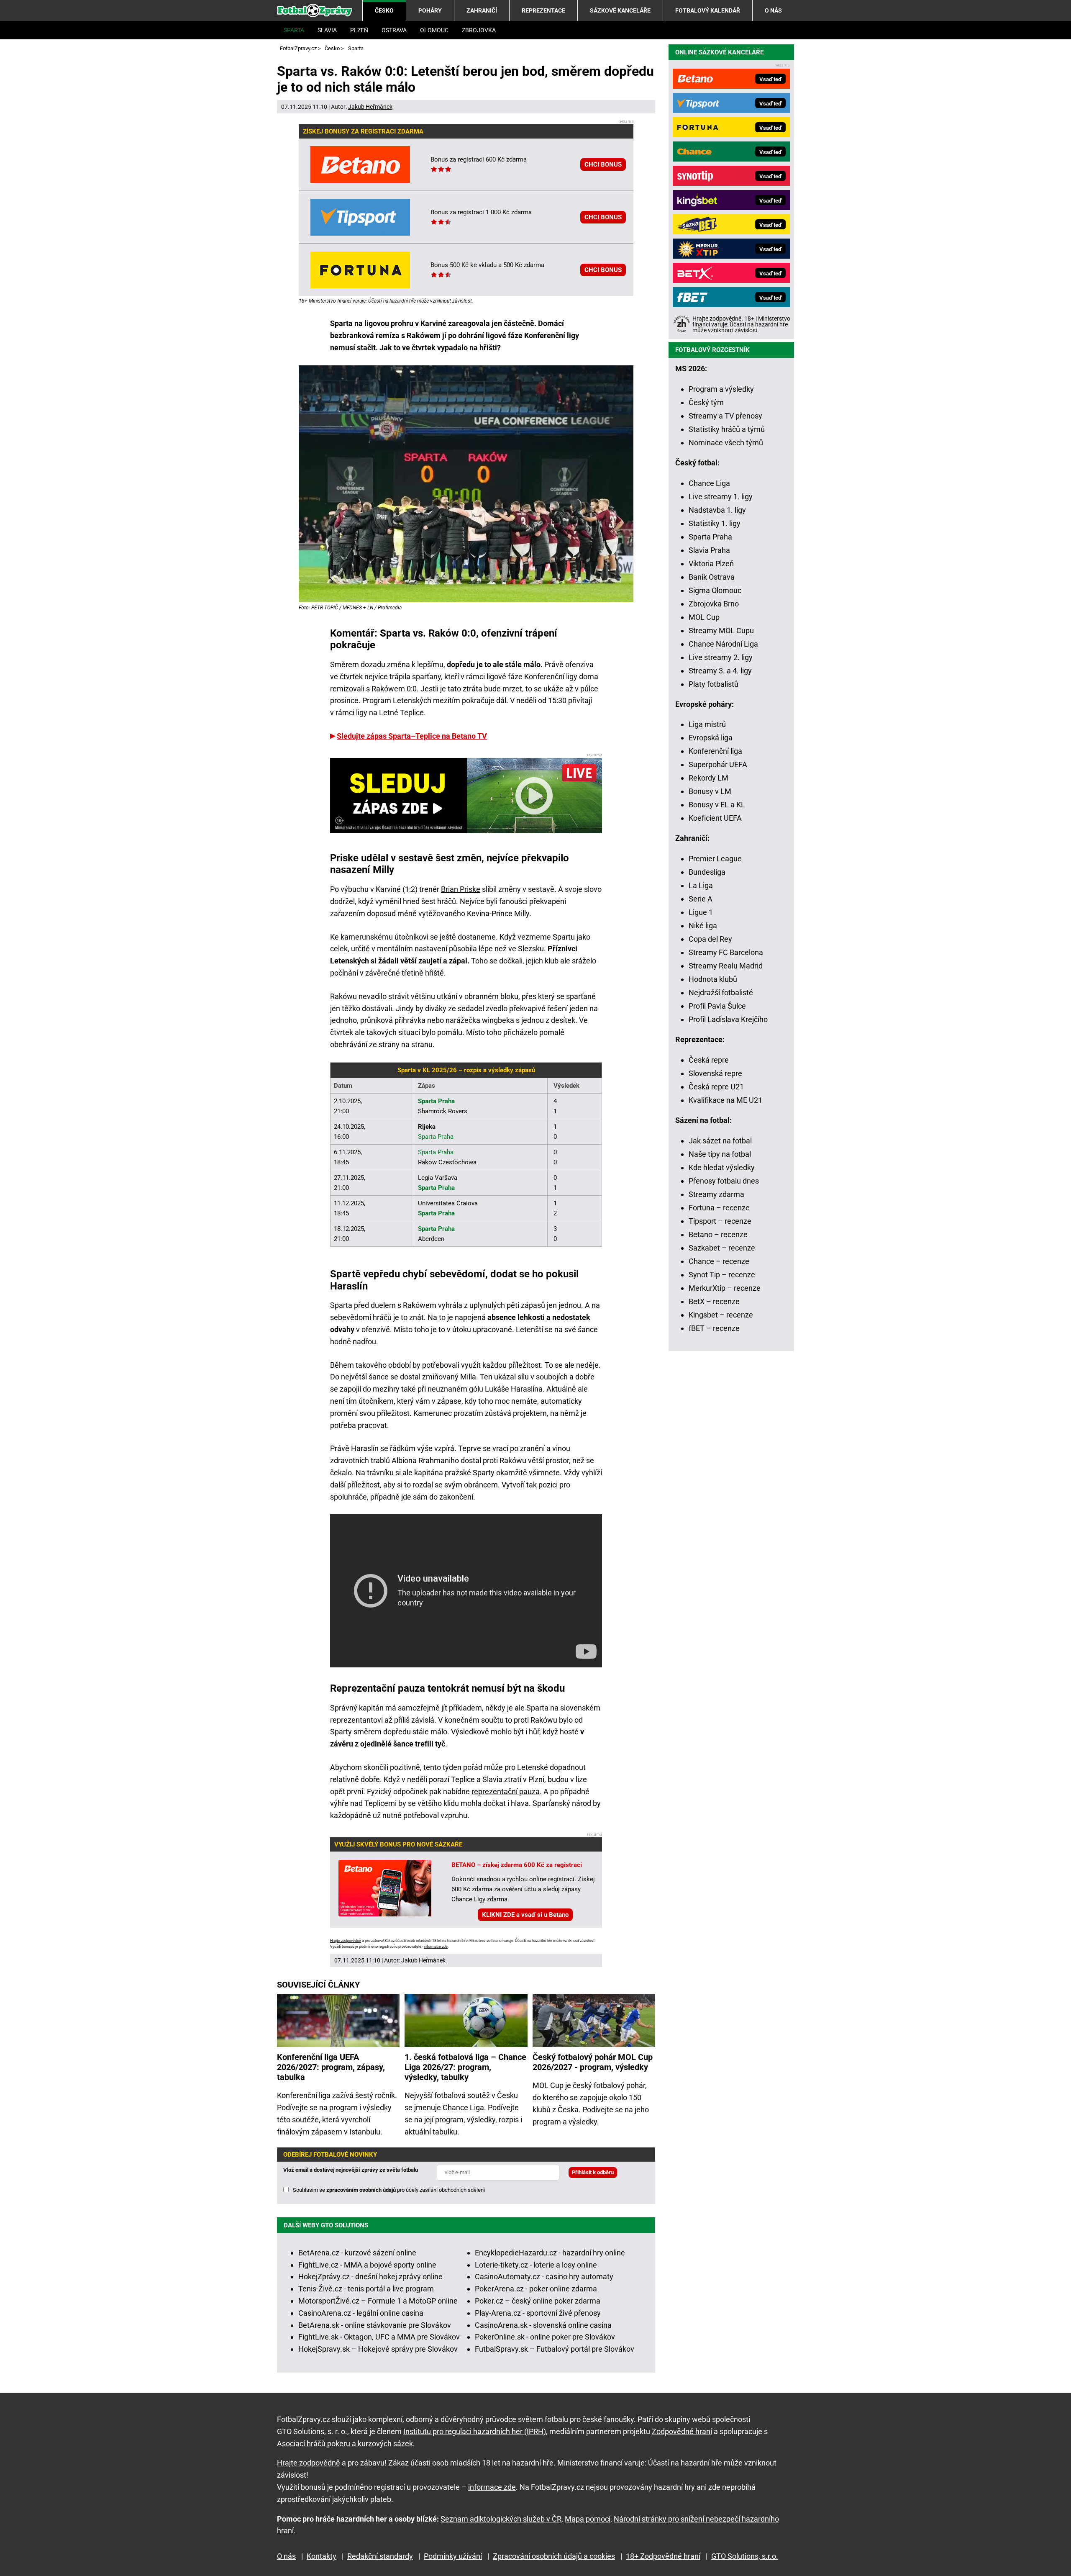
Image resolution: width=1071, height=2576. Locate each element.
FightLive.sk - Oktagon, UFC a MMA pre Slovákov (379, 2337)
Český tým (706, 402)
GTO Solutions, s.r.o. (745, 2556)
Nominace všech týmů (726, 443)
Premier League (715, 859)
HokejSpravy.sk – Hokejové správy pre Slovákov (378, 2349)
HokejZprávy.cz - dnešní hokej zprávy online (370, 2277)
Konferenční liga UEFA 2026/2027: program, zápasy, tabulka (331, 2067)
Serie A (701, 899)
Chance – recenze (719, 1261)
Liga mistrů (707, 724)
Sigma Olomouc (715, 590)
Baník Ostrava (712, 577)
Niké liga (703, 926)
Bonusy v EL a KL (717, 805)
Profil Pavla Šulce (717, 1006)
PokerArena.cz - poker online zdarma (536, 2289)
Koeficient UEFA (715, 818)
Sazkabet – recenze (722, 1248)
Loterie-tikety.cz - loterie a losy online (536, 2265)
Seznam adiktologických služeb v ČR (501, 2519)
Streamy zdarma (716, 1194)
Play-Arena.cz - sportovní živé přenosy (538, 2313)
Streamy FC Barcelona (726, 952)
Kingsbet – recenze (721, 1315)
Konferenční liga (715, 751)
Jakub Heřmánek (370, 107)
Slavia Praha (709, 550)
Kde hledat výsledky (722, 1167)
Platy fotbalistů (714, 684)
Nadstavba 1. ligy (717, 510)
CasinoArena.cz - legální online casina (361, 2313)
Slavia (327, 30)
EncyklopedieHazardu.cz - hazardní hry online (550, 2253)
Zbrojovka (479, 30)
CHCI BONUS (603, 164)
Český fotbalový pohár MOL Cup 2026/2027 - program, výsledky (593, 2062)
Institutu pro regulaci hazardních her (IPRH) (475, 2431)
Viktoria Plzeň (711, 564)
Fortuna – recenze (719, 1208)
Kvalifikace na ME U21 (725, 1100)
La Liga (701, 885)
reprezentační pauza (506, 1791)
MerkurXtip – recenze (725, 1288)
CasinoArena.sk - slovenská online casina (543, 2325)
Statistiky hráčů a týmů (727, 429)
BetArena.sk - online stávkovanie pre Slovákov (375, 2325)
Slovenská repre (715, 1073)
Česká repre (709, 1060)
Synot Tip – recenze (722, 1275)
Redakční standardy (380, 2556)
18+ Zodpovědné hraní (663, 2556)
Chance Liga (709, 483)
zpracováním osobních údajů (361, 2190)
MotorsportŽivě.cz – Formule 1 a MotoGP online (378, 2301)
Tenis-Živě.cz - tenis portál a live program (366, 2289)
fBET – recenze (714, 1328)
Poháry (430, 10)
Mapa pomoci (588, 2519)
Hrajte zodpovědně (346, 1941)
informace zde (436, 1947)
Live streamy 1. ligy (721, 497)
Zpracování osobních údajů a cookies (554, 2556)
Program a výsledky (721, 389)
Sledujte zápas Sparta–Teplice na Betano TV (412, 736)
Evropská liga (711, 738)
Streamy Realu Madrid (726, 966)
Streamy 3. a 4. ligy (720, 671)
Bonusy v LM (710, 791)
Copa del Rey (710, 939)
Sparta (294, 30)
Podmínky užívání (453, 2556)
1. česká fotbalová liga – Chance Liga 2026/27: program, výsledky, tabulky (465, 2067)
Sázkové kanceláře (620, 10)
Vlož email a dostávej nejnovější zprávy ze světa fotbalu (351, 2170)
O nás (773, 10)
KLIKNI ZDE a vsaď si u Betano (525, 1915)
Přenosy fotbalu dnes (724, 1181)
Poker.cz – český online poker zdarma (538, 2301)
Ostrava (394, 30)
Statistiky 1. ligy (715, 523)
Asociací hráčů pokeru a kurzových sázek (345, 2444)
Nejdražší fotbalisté (721, 993)
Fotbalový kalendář (708, 10)
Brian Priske (461, 889)
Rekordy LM (708, 778)
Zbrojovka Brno (714, 604)
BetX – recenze (714, 1301)
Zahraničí (482, 10)
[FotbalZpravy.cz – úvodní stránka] (315, 10)
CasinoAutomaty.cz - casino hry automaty (544, 2277)
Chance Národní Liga (723, 644)
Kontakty (322, 2556)
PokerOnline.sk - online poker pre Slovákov (545, 2337)
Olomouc (434, 30)
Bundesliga (707, 872)
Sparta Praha (710, 537)
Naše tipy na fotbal (720, 1154)
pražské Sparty (470, 1473)
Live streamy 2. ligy (721, 657)
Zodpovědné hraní (682, 2431)
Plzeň (359, 30)
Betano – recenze (718, 1234)
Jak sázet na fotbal (720, 1141)
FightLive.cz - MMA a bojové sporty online (367, 2265)
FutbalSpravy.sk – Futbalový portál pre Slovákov (555, 2349)
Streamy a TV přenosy (725, 416)
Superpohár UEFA (718, 764)
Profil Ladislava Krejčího (728, 1019)
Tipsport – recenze (720, 1221)
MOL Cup (704, 617)
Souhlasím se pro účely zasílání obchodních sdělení (389, 2190)
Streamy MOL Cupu (721, 631)
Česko (384, 10)
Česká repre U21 (716, 1087)
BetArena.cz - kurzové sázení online (357, 2253)
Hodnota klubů (713, 979)
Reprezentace (543, 10)
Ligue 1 (701, 912)
